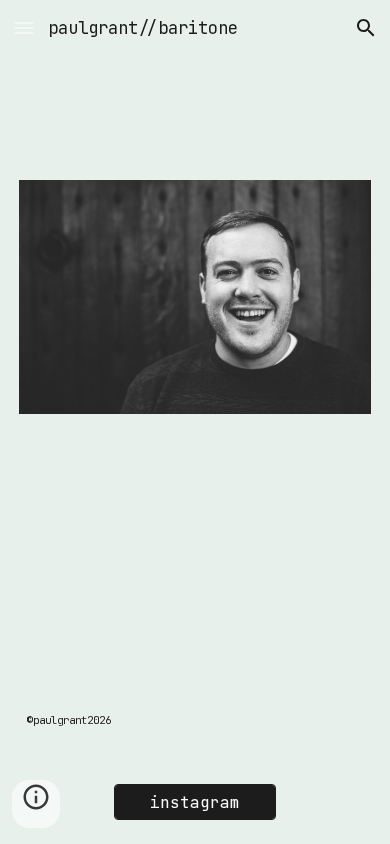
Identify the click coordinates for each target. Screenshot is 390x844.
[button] (24, 27)
